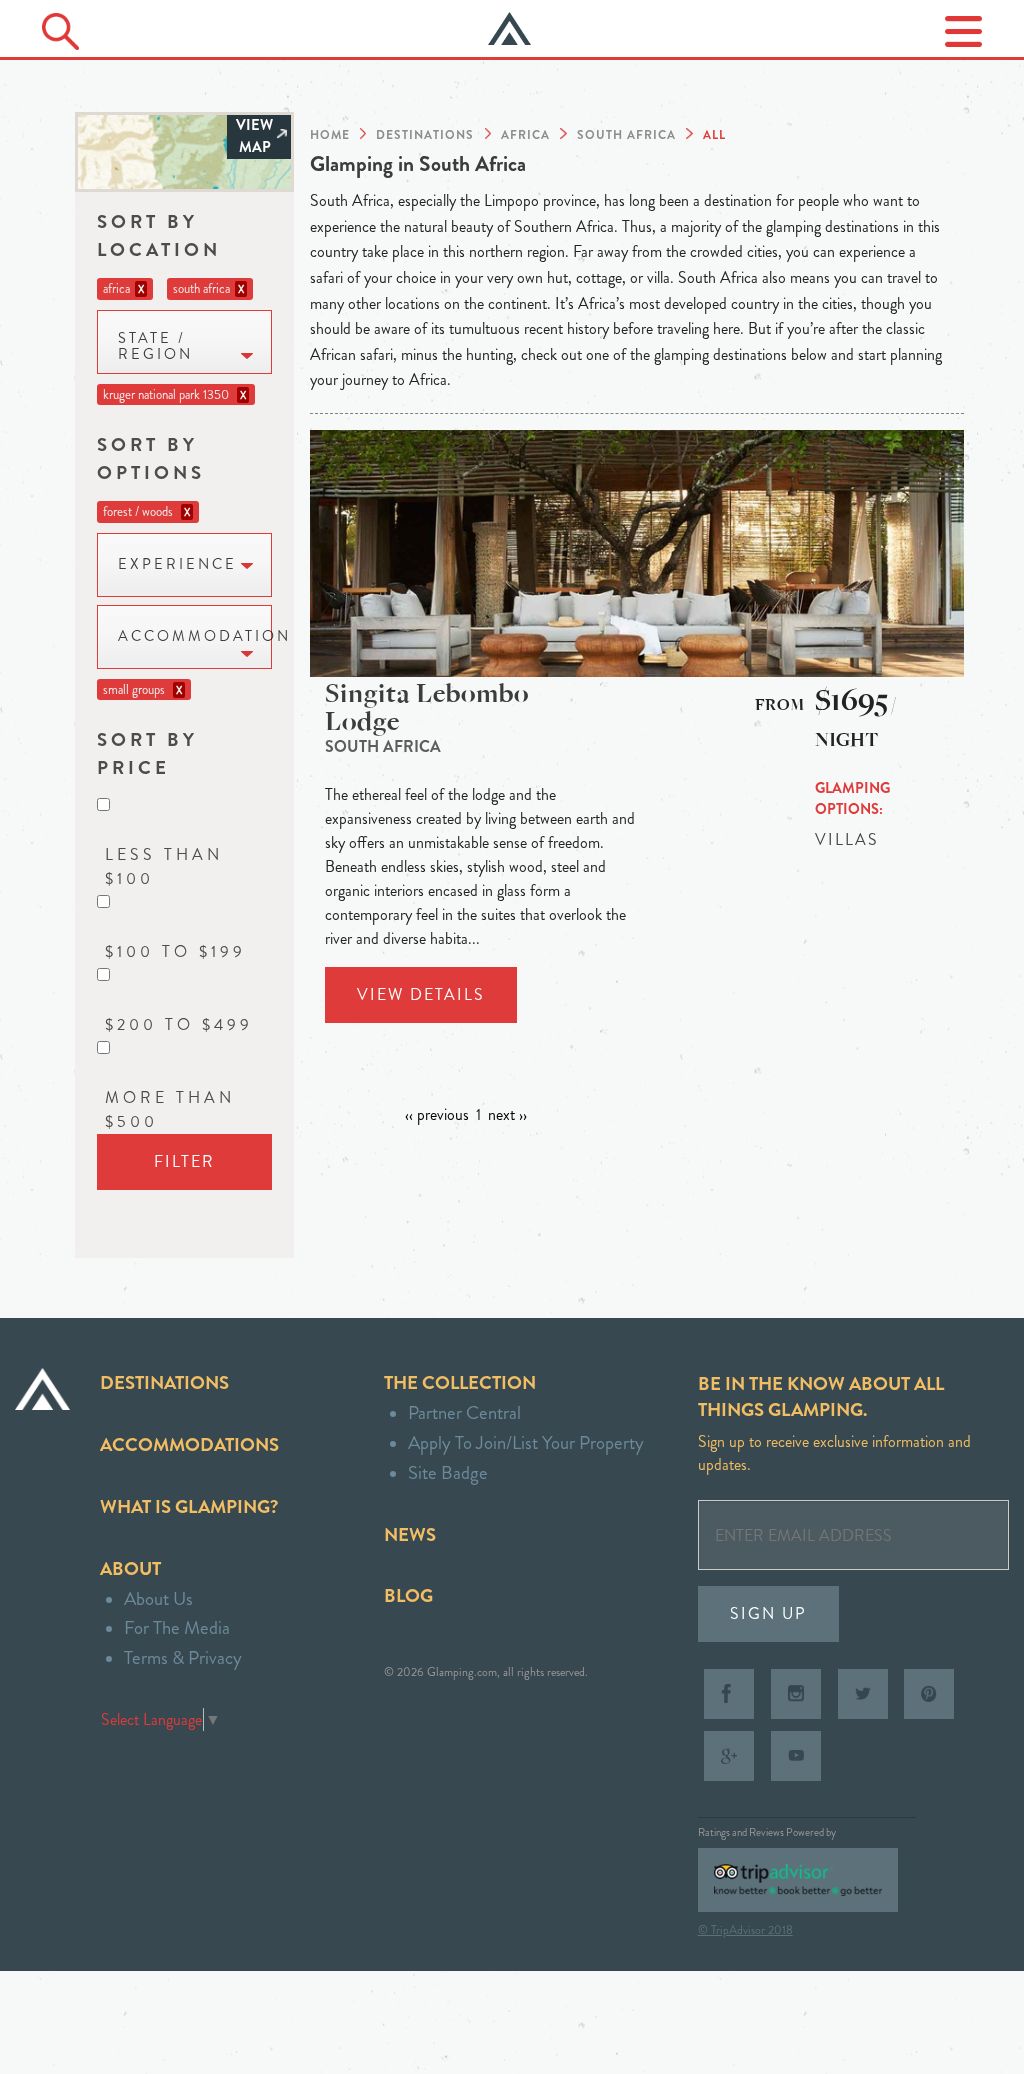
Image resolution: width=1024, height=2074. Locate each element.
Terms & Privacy (183, 1657)
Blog (408, 1595)
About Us (158, 1598)
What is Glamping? (189, 1506)
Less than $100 (164, 866)
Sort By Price (147, 753)
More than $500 (170, 1109)
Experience (177, 564)
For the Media (177, 1627)
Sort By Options (151, 458)
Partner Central (464, 1412)
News (410, 1534)
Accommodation (195, 636)
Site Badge (448, 1472)
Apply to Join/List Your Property (526, 1442)
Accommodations (189, 1444)
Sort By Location (159, 235)
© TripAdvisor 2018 (745, 1930)
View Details (421, 994)
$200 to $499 (179, 1024)
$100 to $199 (175, 951)
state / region (155, 346)
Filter (184, 1161)
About (130, 1568)
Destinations (164, 1382)
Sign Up (768, 1613)
